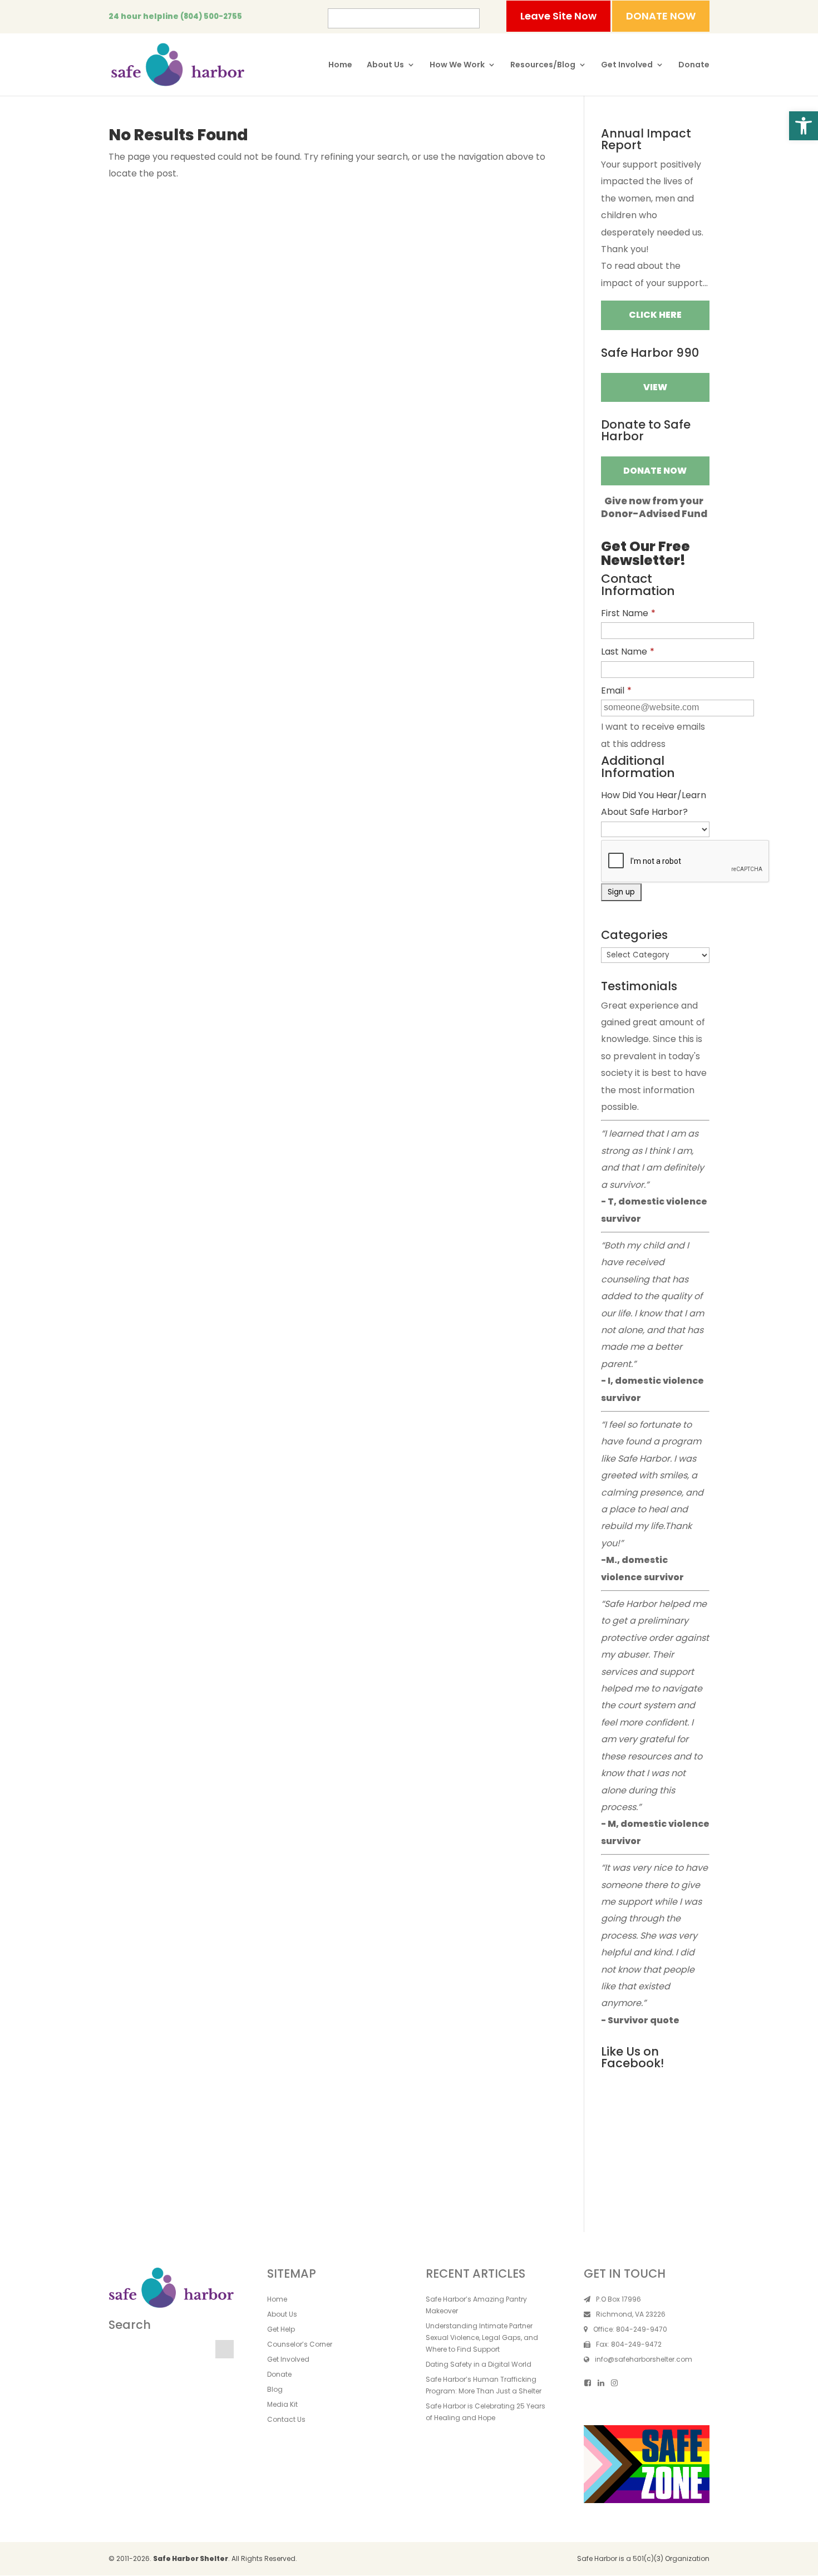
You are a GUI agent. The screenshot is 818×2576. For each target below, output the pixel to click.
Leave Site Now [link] (558, 16)
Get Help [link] (281, 2329)
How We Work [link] (457, 65)
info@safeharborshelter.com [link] (644, 2359)
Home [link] (340, 65)
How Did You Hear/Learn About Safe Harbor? (654, 803)
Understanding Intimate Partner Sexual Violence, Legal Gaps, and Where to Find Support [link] (482, 2337)
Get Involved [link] (627, 65)
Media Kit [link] (282, 2404)
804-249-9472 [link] (636, 2344)
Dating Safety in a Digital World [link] (479, 2364)
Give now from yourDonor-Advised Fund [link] (654, 507)
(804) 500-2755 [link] (211, 16)
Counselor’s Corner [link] (300, 2344)
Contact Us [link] (286, 2419)
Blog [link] (275, 2389)
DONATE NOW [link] (661, 16)
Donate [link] (694, 65)
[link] (804, 126)
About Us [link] (385, 65)
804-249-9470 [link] (642, 2329)
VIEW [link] (655, 387)
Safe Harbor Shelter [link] (191, 2558)
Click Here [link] (655, 315)
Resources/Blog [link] (543, 65)
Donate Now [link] (655, 471)
